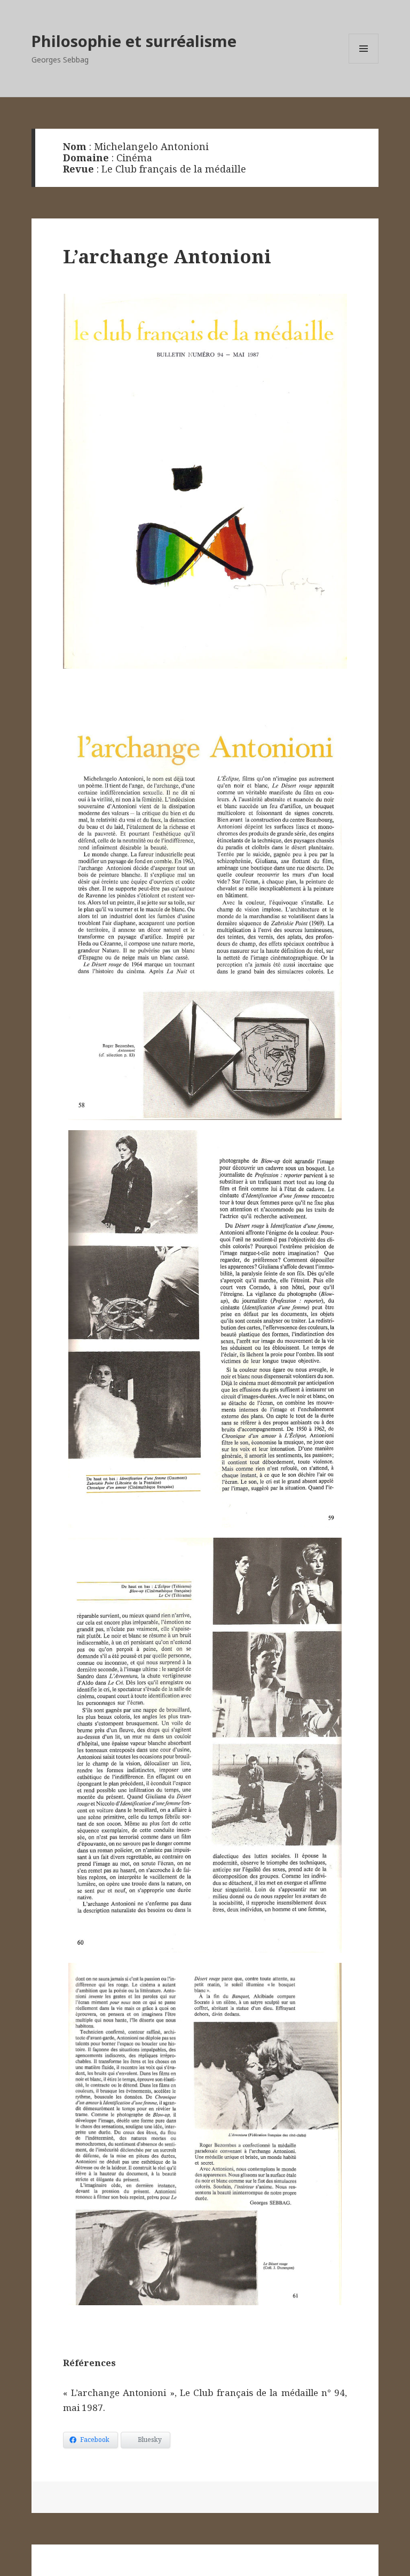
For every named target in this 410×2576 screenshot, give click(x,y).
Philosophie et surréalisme (134, 41)
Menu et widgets (364, 63)
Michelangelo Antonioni (151, 146)
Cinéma (134, 158)
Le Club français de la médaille (174, 169)
